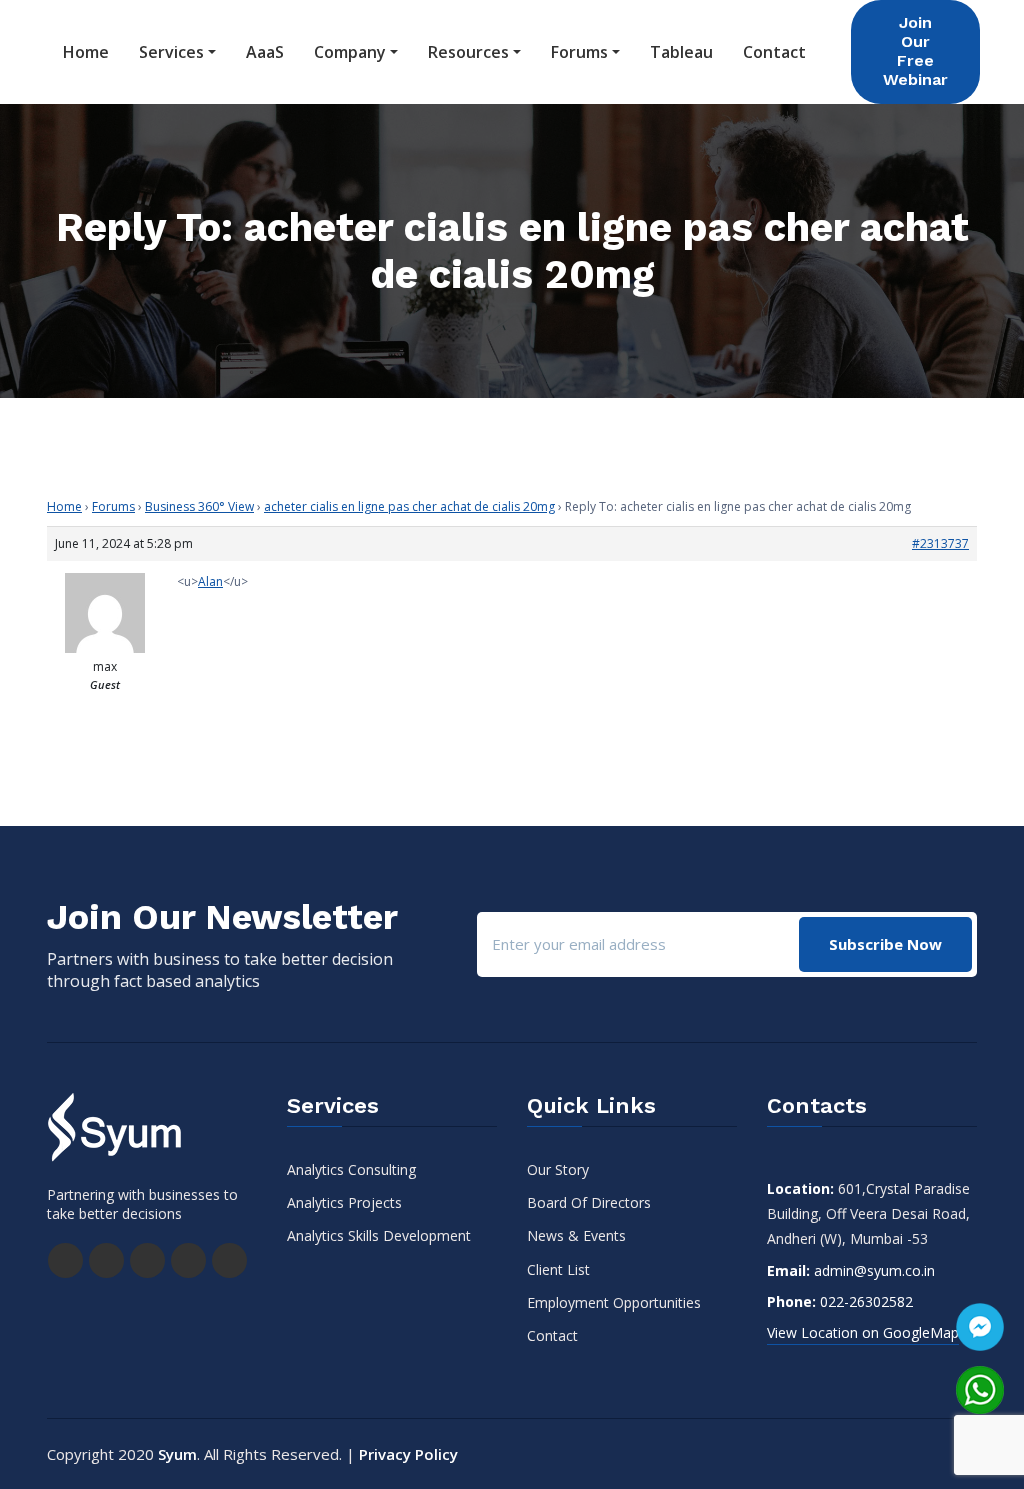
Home (86, 52)
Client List (558, 1269)
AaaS (265, 52)
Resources (468, 52)
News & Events (576, 1235)
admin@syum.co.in (874, 1270)
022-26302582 (866, 1301)
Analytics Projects (344, 1202)
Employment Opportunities (614, 1302)
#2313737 (940, 543)
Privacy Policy (408, 1454)
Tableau (681, 52)
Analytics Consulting (351, 1169)
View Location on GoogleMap (863, 1332)
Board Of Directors (589, 1202)
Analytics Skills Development (379, 1235)
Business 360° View (199, 506)
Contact (774, 52)
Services (171, 52)
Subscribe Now (885, 944)
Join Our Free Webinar (915, 51)
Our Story (558, 1169)
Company (350, 52)
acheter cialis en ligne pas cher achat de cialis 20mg (409, 506)
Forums (579, 52)
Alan (210, 581)
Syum (177, 1454)
